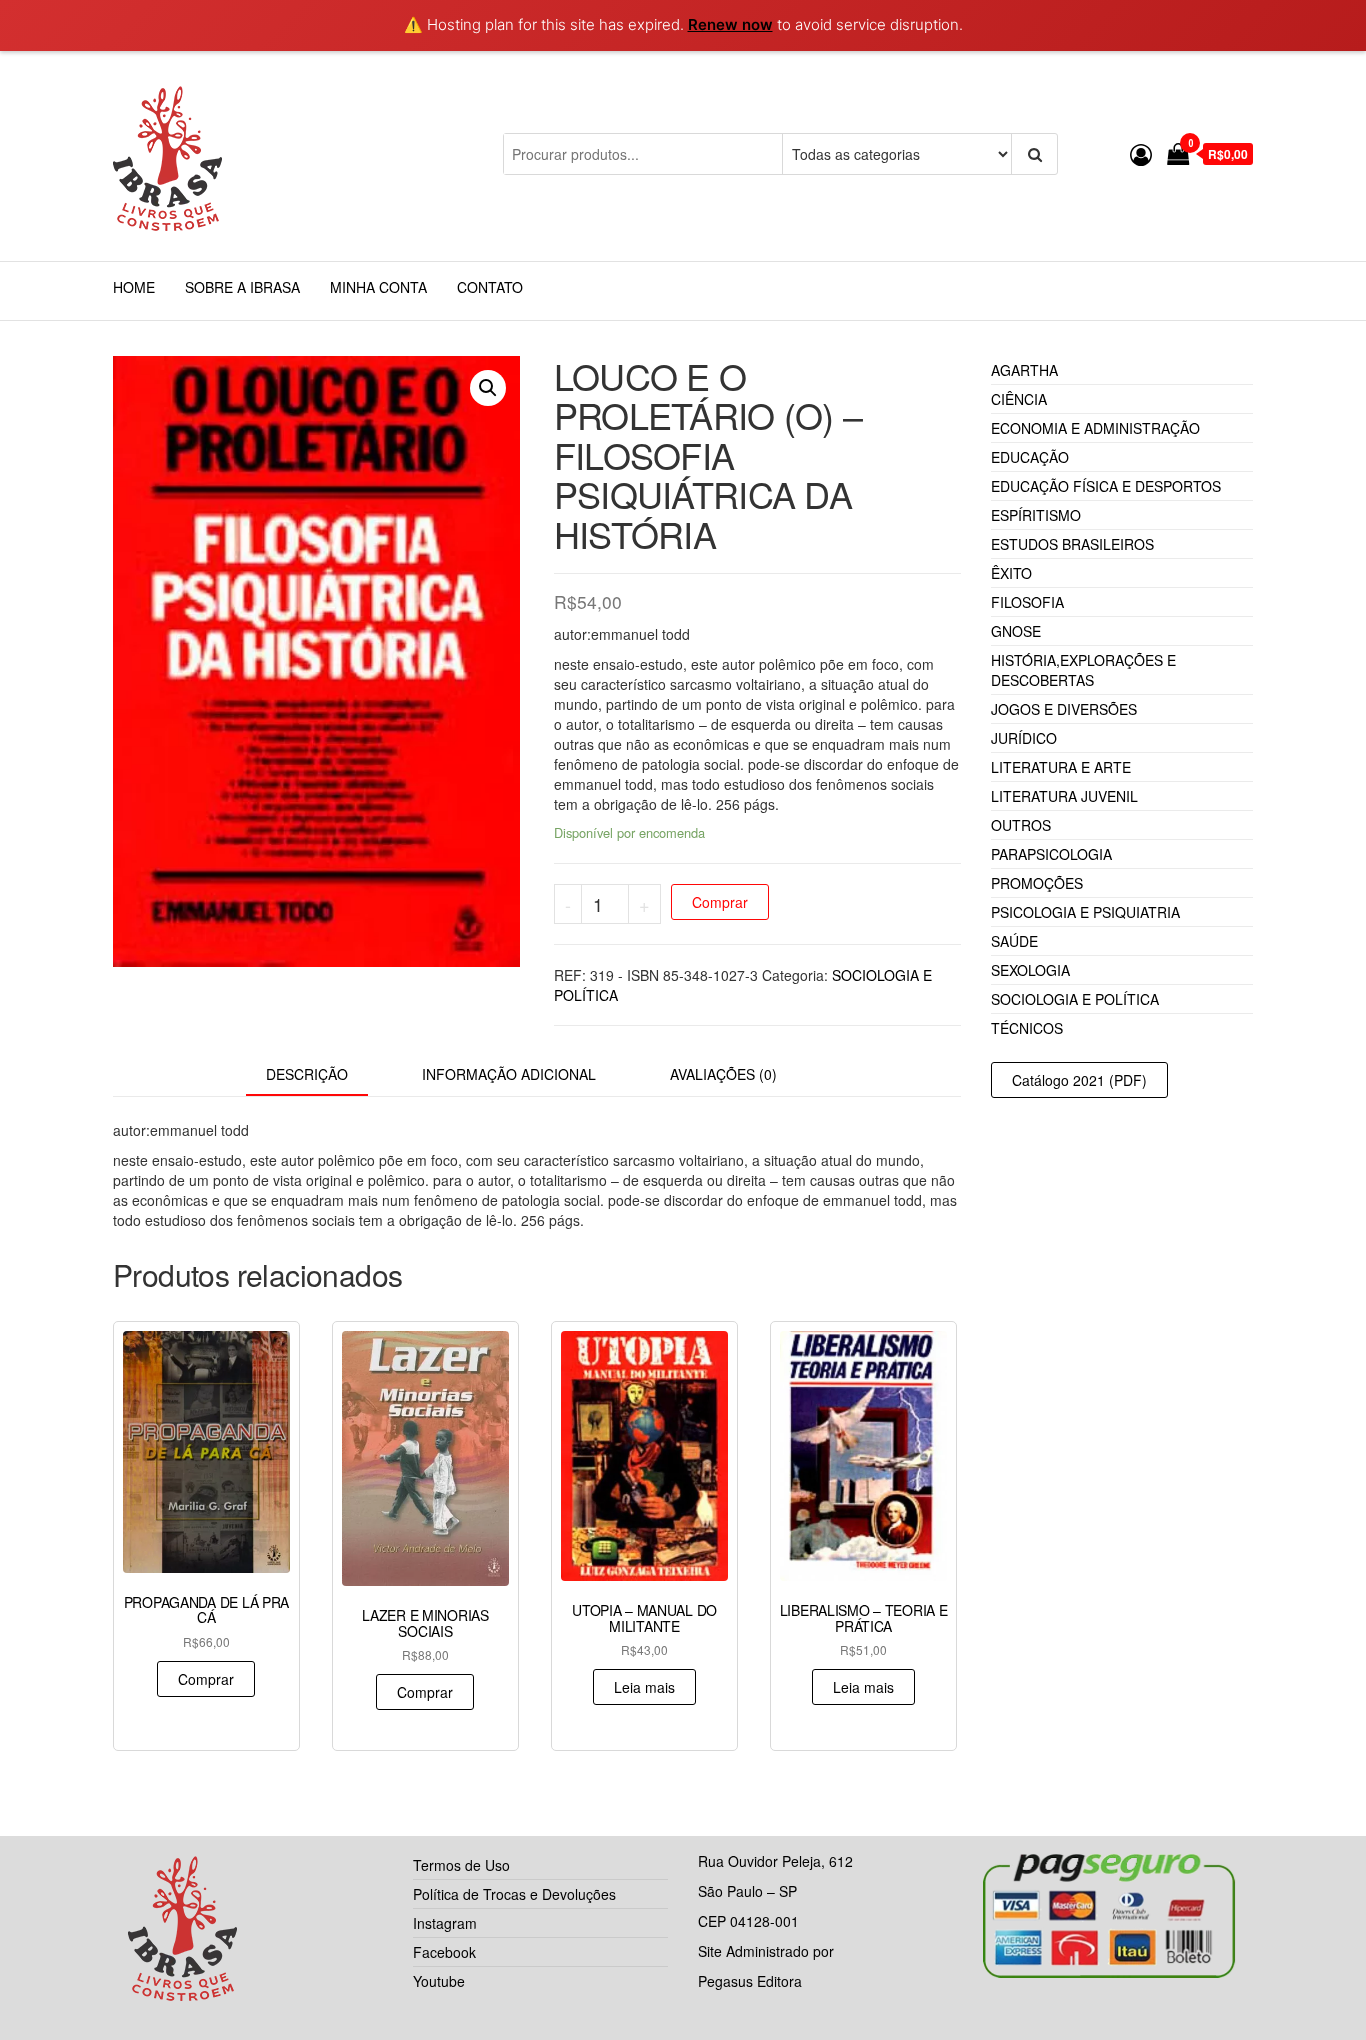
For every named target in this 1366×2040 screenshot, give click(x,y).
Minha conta (378, 287)
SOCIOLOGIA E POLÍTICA (1075, 999)
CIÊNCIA (1019, 399)
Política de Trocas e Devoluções (514, 1894)
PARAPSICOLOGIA (1051, 854)
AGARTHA (1024, 370)
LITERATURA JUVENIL (1064, 796)
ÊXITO (1011, 573)
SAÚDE (1014, 941)
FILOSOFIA (1027, 602)
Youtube (439, 1981)
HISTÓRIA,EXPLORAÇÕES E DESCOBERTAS (1083, 670)
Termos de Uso (461, 1865)
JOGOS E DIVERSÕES (1064, 709)
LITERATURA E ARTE (1061, 767)
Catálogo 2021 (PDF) (1079, 1080)
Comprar (720, 902)
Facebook (444, 1952)
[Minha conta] (1141, 153)
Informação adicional (509, 1074)
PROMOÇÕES (1037, 883)
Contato (490, 287)
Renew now (730, 24)
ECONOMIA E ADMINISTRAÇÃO (1095, 428)
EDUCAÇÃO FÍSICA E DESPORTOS (1106, 486)
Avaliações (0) (723, 1074)
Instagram (445, 1923)
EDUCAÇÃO (1030, 457)
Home (134, 287)
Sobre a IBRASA (242, 287)
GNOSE (1016, 631)
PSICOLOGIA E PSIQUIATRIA (1085, 912)
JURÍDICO (1024, 738)
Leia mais (644, 1687)
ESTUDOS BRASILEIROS (1072, 544)
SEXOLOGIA (1030, 970)
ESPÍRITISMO (1036, 515)
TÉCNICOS (1027, 1028)
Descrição (307, 1074)
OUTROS (1021, 825)
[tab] (322, 1075)
